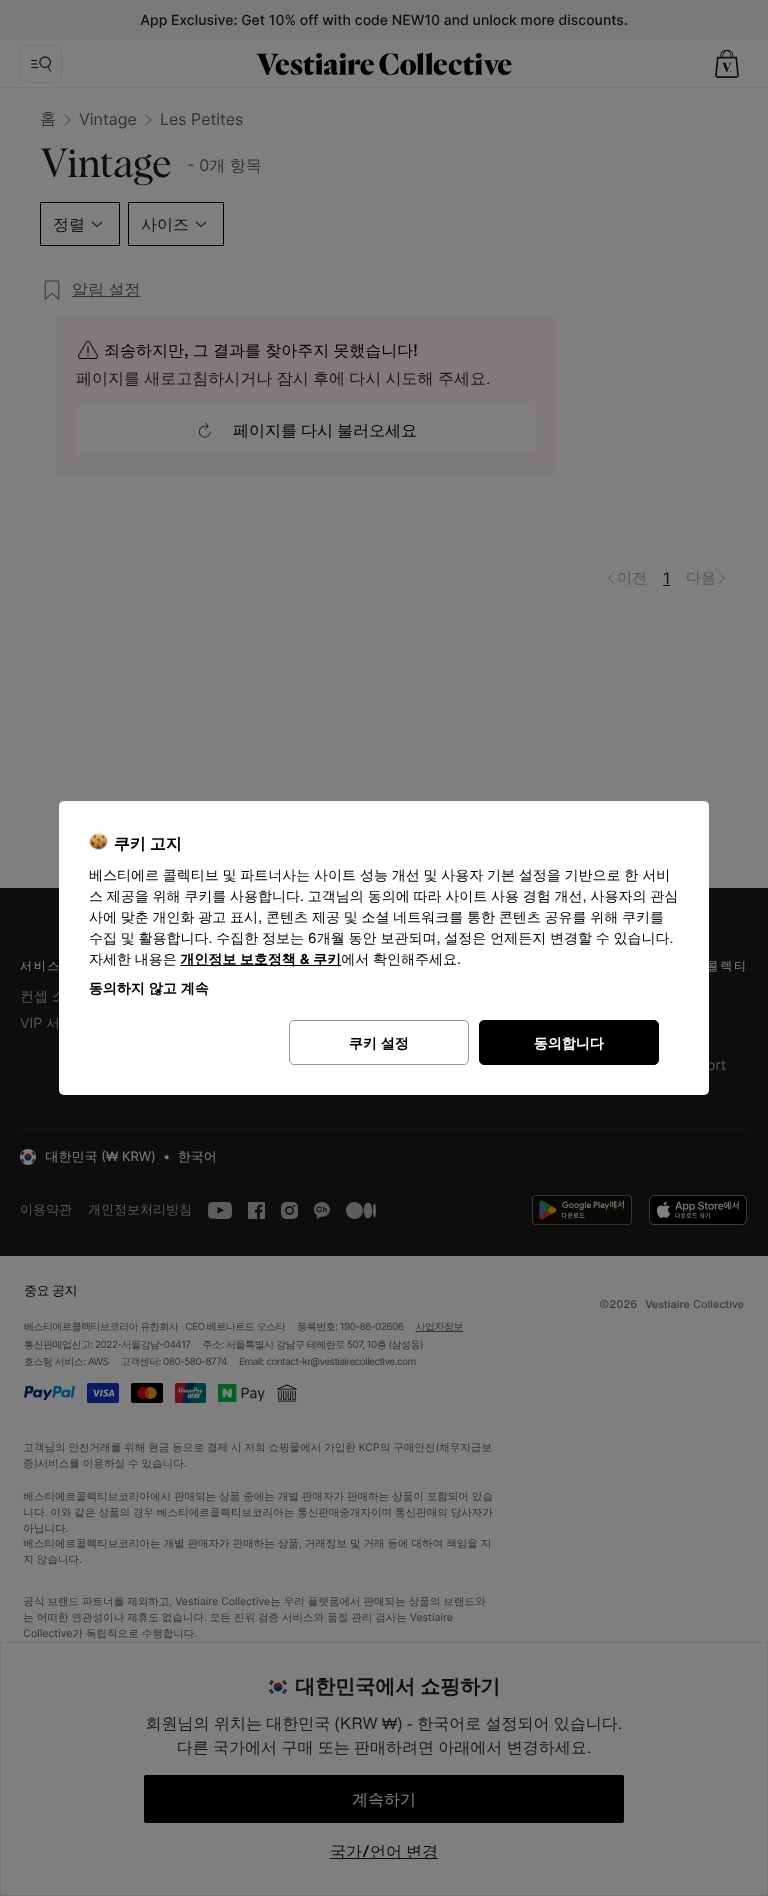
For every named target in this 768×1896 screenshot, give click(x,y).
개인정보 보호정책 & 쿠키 (261, 959)
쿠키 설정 (379, 1042)
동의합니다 (569, 1042)
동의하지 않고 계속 (149, 987)
